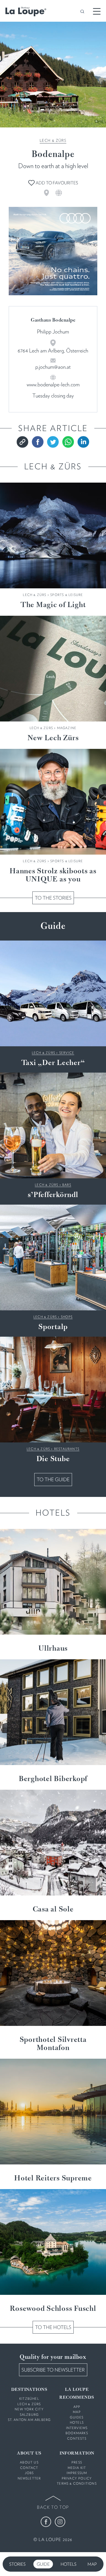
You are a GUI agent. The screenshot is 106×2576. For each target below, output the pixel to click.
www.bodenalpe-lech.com (53, 384)
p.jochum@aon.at (53, 367)
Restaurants (67, 1449)
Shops (67, 1317)
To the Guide (53, 1479)
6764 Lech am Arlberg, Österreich (53, 351)
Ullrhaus (53, 1649)
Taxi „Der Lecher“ (53, 1063)
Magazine (67, 728)
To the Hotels (53, 2327)
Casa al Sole (53, 1910)
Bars (67, 1185)
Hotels (68, 2564)
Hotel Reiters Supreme (53, 2179)
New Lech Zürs (53, 738)
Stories (17, 2564)
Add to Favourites (56, 183)
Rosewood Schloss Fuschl (53, 2309)
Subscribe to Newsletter (53, 2370)
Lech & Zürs (53, 140)
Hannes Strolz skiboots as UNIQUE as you (53, 875)
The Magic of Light (53, 605)
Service (67, 1053)
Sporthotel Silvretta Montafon (53, 2044)
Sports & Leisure (67, 595)
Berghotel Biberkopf (53, 1779)
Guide (43, 2564)
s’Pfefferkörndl (53, 1195)
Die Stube (53, 1459)
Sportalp (53, 1327)
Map (92, 2564)
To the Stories (53, 898)
